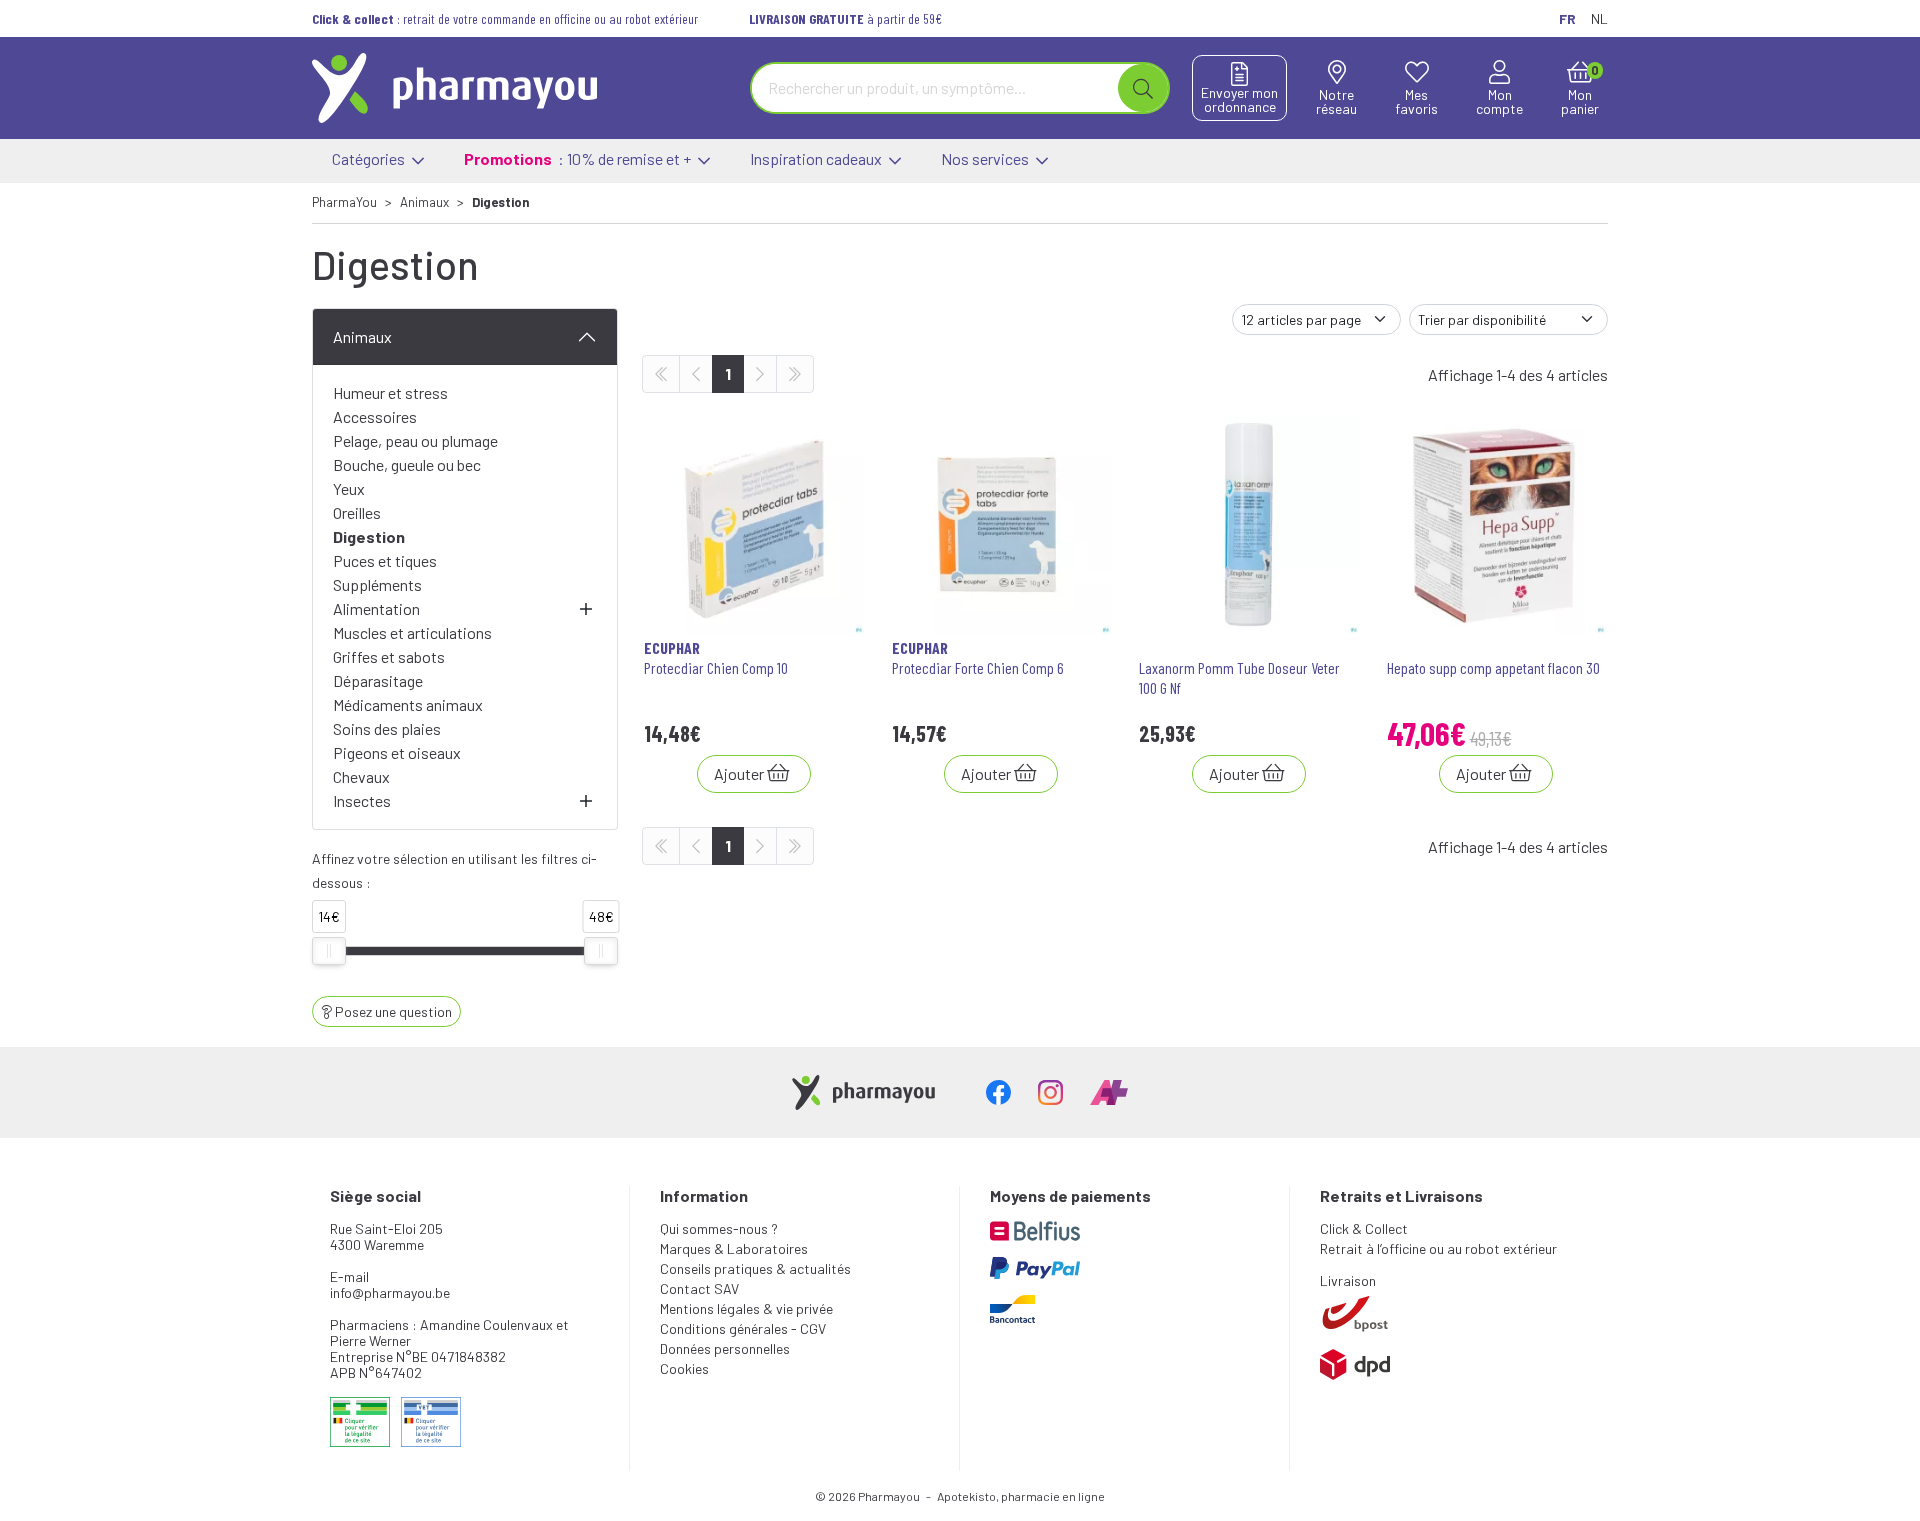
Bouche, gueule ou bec (407, 464)
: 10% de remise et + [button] (579, 158)
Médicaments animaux (408, 704)
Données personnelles (725, 1348)
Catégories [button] (370, 158)
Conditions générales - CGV (743, 1328)
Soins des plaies (387, 728)
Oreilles (357, 512)
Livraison (1348, 1280)
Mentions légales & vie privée (746, 1308)
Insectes (362, 800)
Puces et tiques (385, 560)
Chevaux (361, 776)
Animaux (362, 336)
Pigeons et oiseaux (397, 752)
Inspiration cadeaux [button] (817, 158)
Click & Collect (1364, 1228)
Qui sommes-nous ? (719, 1228)
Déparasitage (378, 680)
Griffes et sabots (389, 656)
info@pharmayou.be (390, 1292)
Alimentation (376, 608)
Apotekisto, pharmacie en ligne (1021, 1496)
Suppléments (377, 584)
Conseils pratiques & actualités (755, 1268)
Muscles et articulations (412, 632)
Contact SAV (699, 1288)
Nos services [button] (986, 158)
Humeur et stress (390, 392)
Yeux (349, 488)
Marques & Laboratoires (734, 1248)
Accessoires (375, 416)
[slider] (329, 951)
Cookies (684, 1368)
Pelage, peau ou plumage (415, 440)
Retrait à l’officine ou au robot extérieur (1438, 1248)
